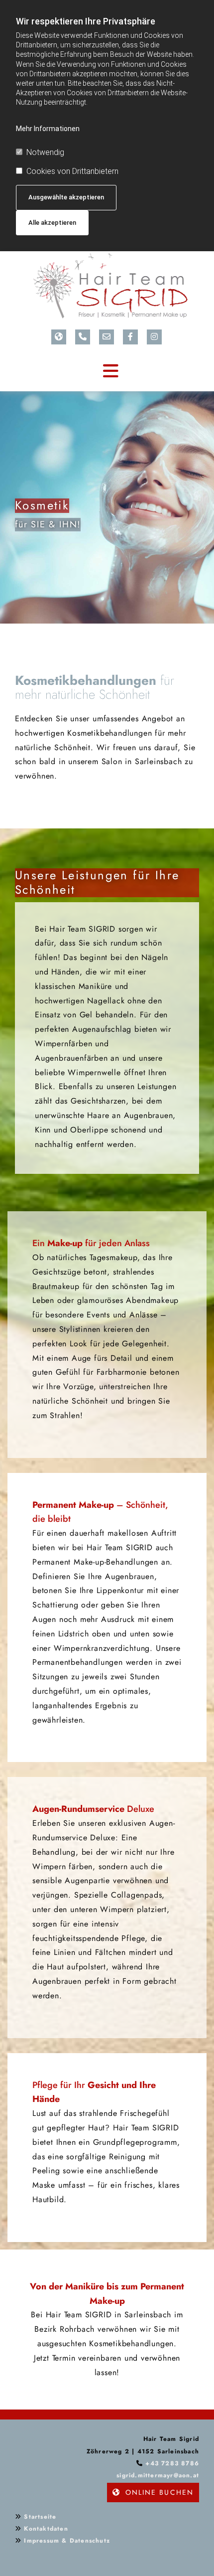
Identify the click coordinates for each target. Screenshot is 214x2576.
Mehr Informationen (48, 129)
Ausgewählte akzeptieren (66, 197)
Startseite (40, 2517)
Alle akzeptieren (52, 223)
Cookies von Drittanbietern (72, 171)
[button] (153, 2493)
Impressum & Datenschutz (67, 2541)
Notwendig (45, 152)
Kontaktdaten (46, 2529)
